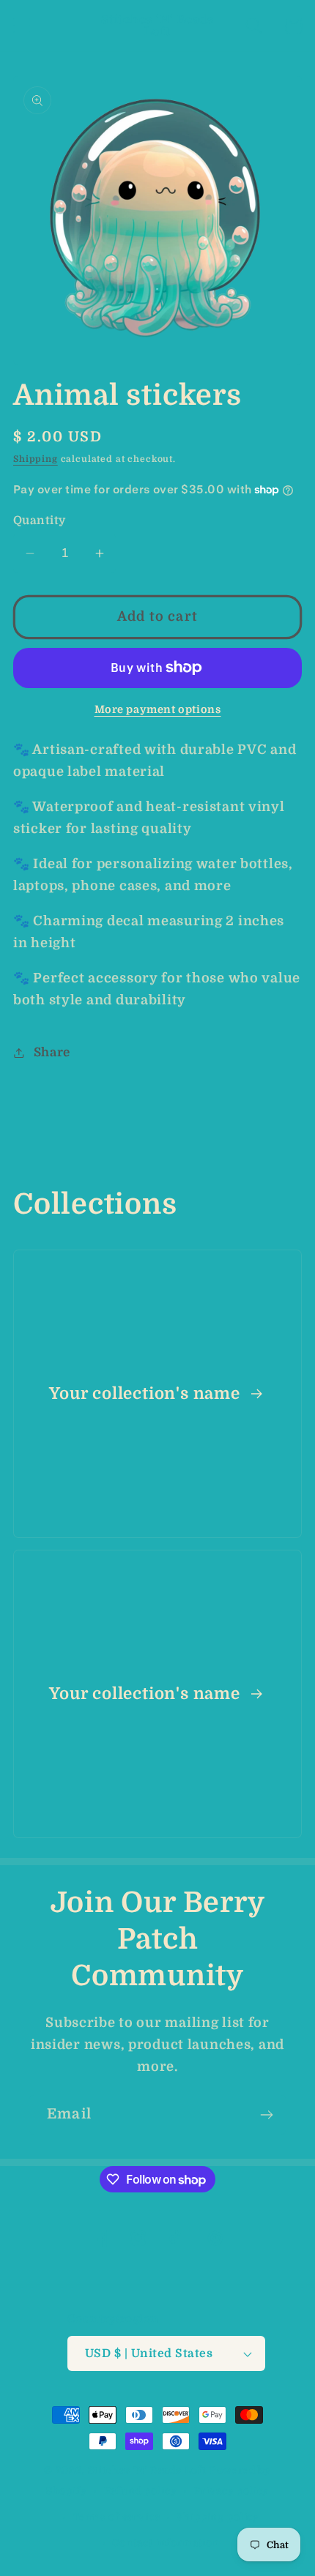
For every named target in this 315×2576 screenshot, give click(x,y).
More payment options (158, 709)
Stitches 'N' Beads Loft (147, 2470)
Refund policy (141, 2491)
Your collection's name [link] (147, 1393)
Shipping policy (218, 2517)
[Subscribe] (266, 2115)
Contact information (166, 2543)
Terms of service (116, 2517)
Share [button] (52, 1052)
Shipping (36, 459)
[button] (22, 26)
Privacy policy (232, 2491)
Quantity (40, 520)
